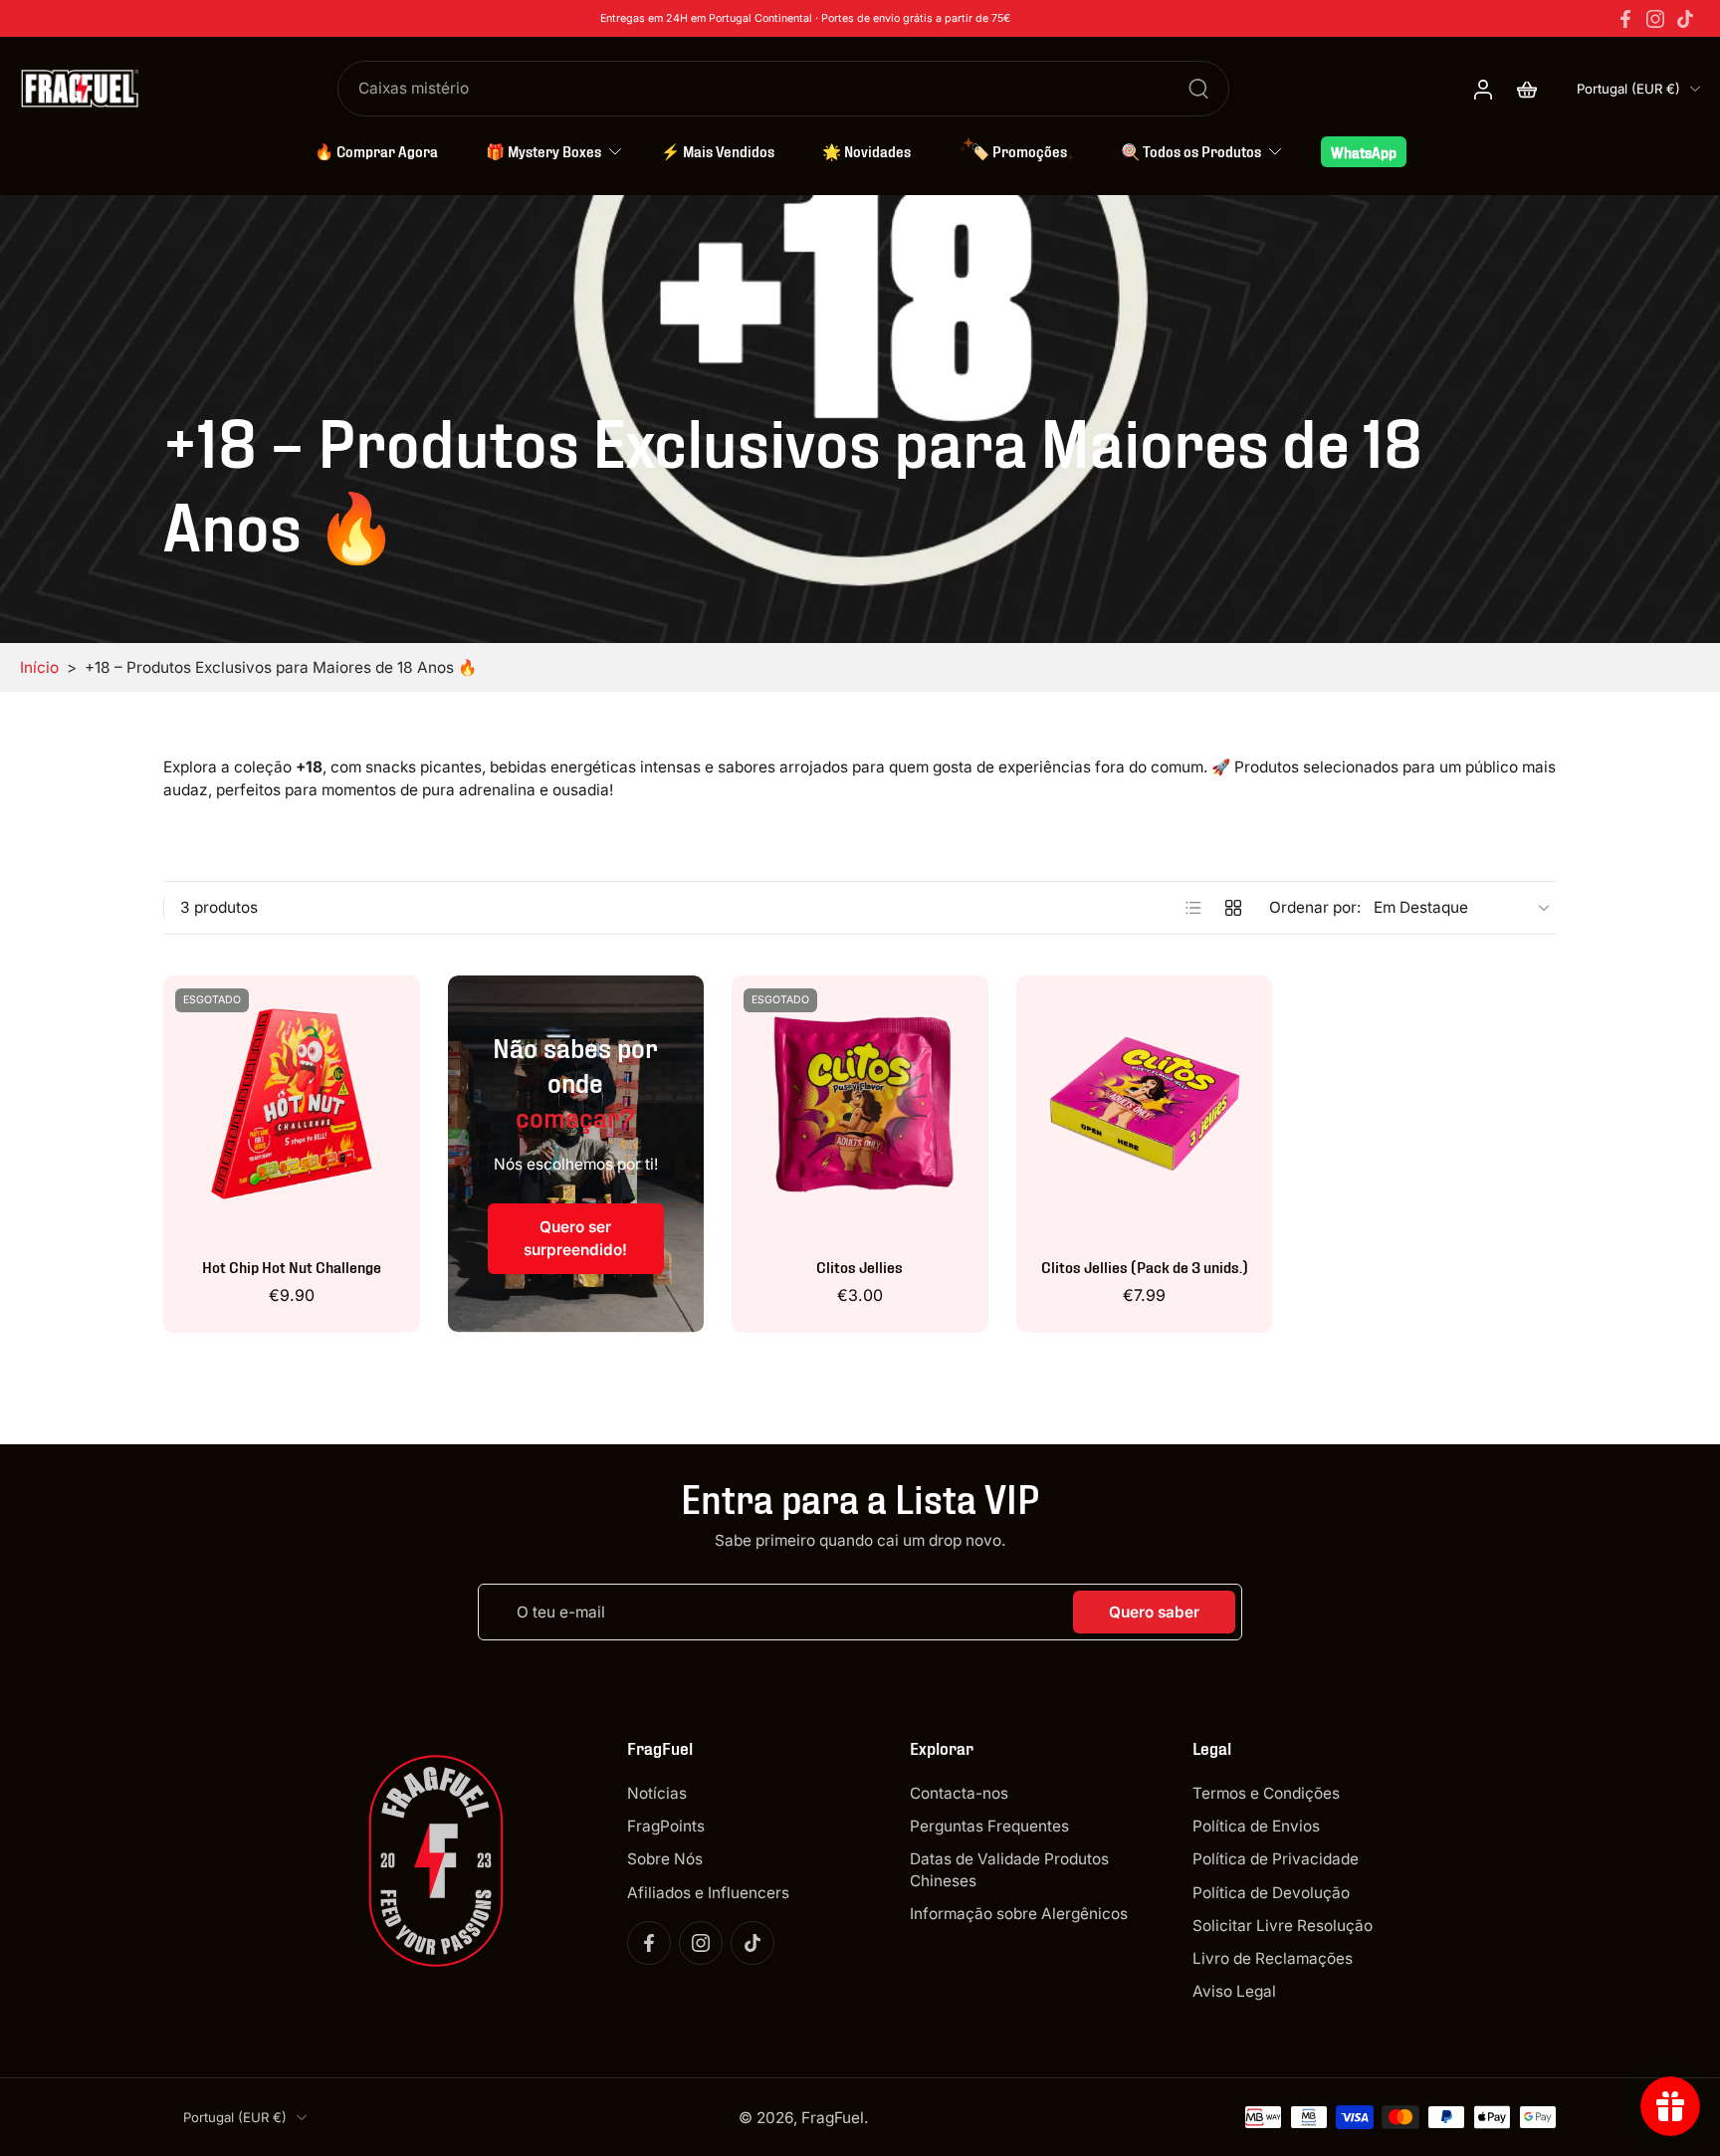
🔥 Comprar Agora (376, 150)
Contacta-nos (959, 1793)
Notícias (657, 1793)
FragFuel (833, 2117)
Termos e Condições (1266, 1793)
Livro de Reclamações (1273, 1958)
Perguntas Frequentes (989, 1826)
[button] (739, 1748)
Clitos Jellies (860, 1266)
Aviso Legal (1234, 1991)
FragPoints (666, 1826)
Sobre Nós (665, 1859)
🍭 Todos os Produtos (1191, 150)
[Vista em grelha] (1233, 908)
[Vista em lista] (1193, 908)
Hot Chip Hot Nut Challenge (292, 1266)
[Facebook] (1625, 19)
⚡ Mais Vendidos (718, 150)
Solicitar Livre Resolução (1283, 1925)
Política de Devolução (1271, 1892)
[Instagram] (1655, 19)
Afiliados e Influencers (708, 1892)
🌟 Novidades (866, 150)
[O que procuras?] (1198, 89)
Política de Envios (1256, 1826)
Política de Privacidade (1276, 1859)
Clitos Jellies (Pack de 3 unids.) (1145, 1266)
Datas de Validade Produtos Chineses (1009, 1869)
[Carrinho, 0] (1527, 89)
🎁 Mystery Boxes (543, 150)
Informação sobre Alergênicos (1019, 1913)
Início (39, 667)
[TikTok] (1685, 19)
